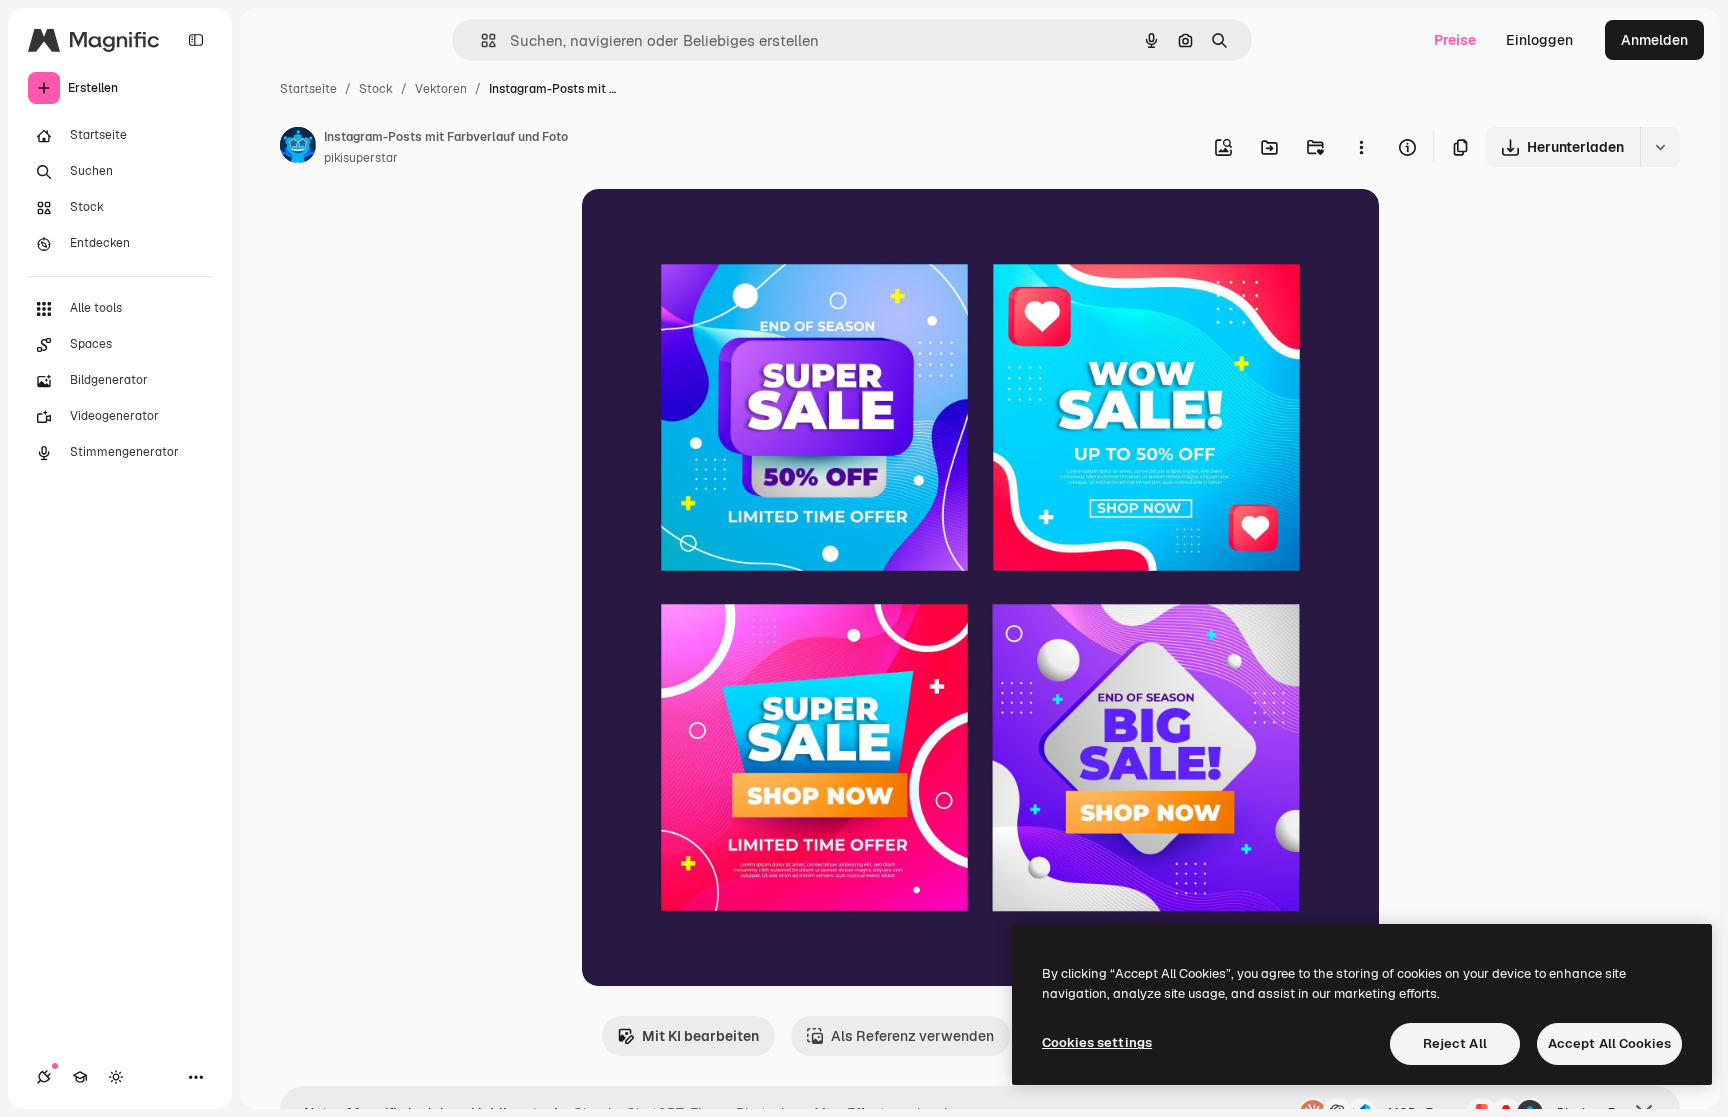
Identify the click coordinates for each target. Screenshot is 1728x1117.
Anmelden (1654, 40)
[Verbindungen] (44, 1077)
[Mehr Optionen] (1361, 147)
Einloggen (1539, 40)
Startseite (308, 89)
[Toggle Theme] (116, 1077)
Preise (1455, 40)
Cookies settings (1097, 1042)
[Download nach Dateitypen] (1660, 147)
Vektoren (441, 89)
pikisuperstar (361, 158)
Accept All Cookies (1609, 1043)
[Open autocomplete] (480, 40)
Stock (376, 89)
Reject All (1455, 1043)
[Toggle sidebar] (196, 40)
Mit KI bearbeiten (700, 1036)
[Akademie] (80, 1077)
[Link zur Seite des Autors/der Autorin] (298, 148)
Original (710, 227)
